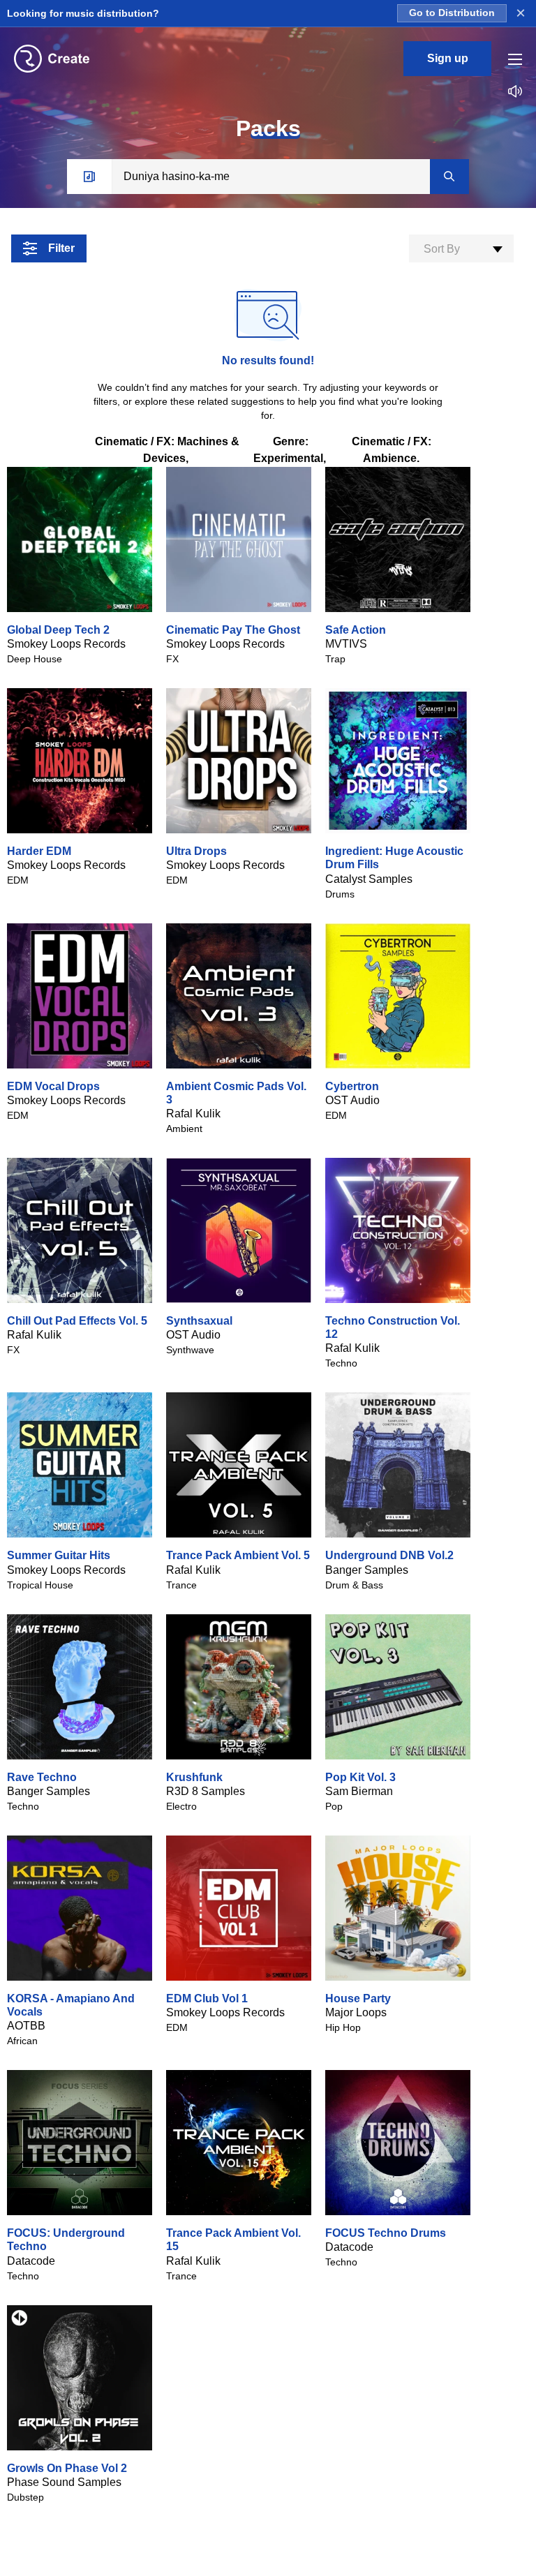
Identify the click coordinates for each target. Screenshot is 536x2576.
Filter (61, 248)
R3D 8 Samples (206, 1791)
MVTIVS (346, 644)
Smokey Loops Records (66, 644)
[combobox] (461, 248)
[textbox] (461, 249)
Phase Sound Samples (64, 2482)
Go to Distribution (452, 13)
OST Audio (352, 1100)
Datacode (31, 2261)
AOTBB (26, 2026)
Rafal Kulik (193, 1114)
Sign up (448, 58)
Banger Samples (367, 1570)
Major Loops (356, 2012)
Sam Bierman (359, 1791)
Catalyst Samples (369, 879)
